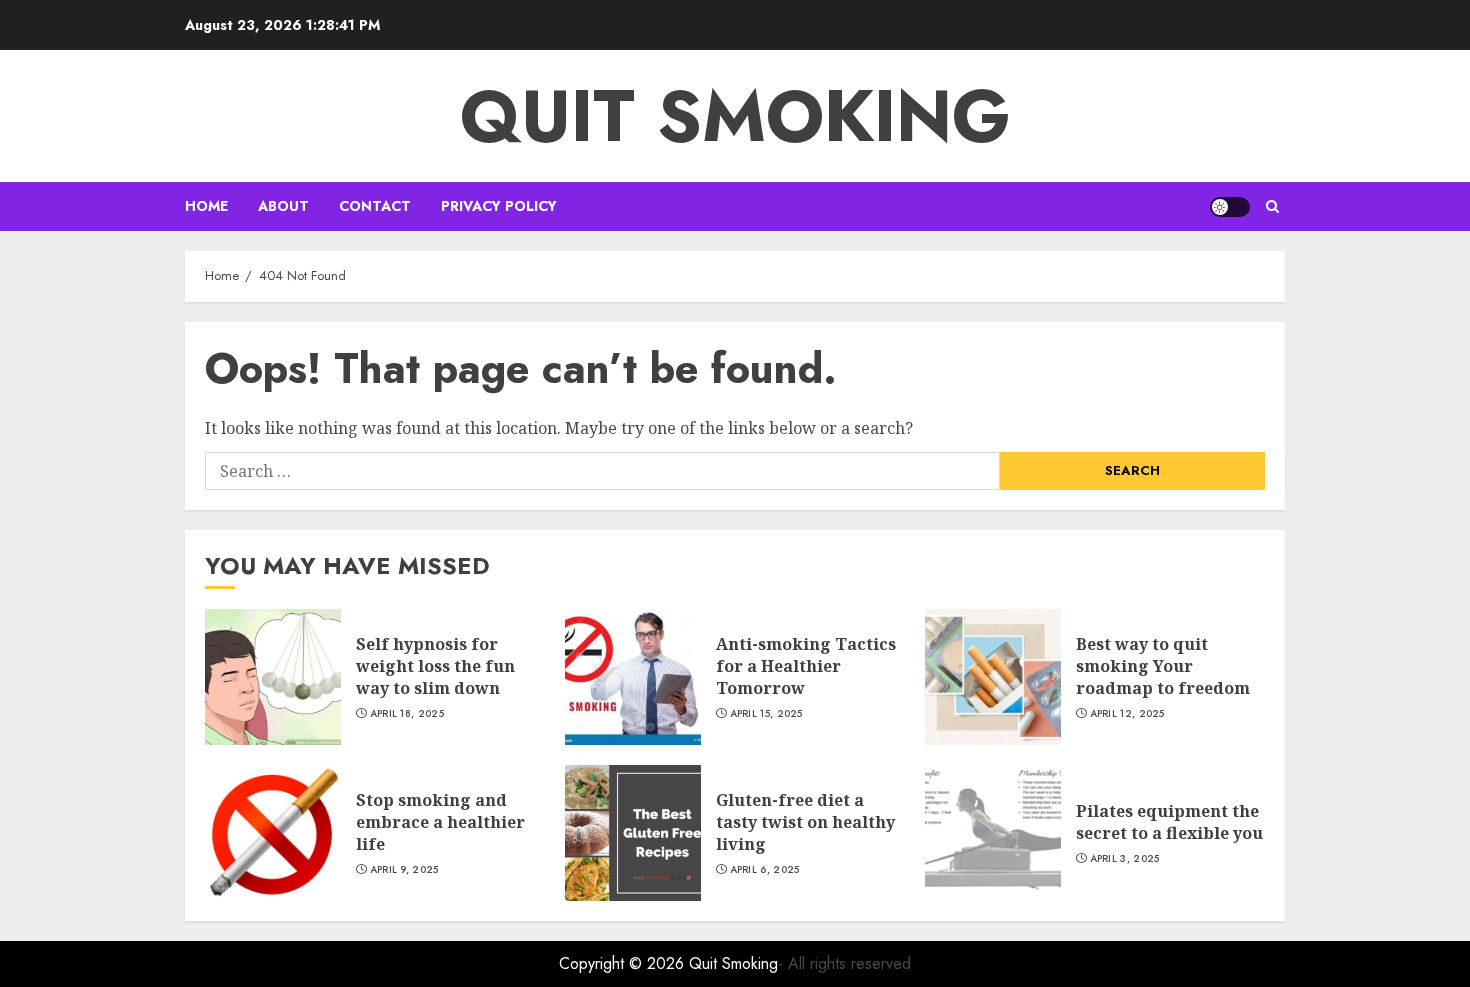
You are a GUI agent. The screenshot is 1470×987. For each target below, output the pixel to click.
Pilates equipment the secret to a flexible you (1169, 822)
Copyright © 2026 (624, 963)
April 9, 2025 (404, 870)
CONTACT (375, 206)
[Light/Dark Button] (1230, 207)
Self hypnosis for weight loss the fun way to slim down (435, 666)
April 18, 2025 (407, 714)
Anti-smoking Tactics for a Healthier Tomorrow (806, 666)
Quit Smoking (735, 116)
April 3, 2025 (1125, 859)
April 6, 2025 (765, 870)
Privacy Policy (499, 206)
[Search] (1272, 206)
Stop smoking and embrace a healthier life (440, 822)
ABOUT (283, 206)
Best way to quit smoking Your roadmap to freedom (1163, 666)
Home (206, 206)
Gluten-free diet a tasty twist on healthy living (805, 822)
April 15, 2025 (766, 714)
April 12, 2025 (1127, 714)
